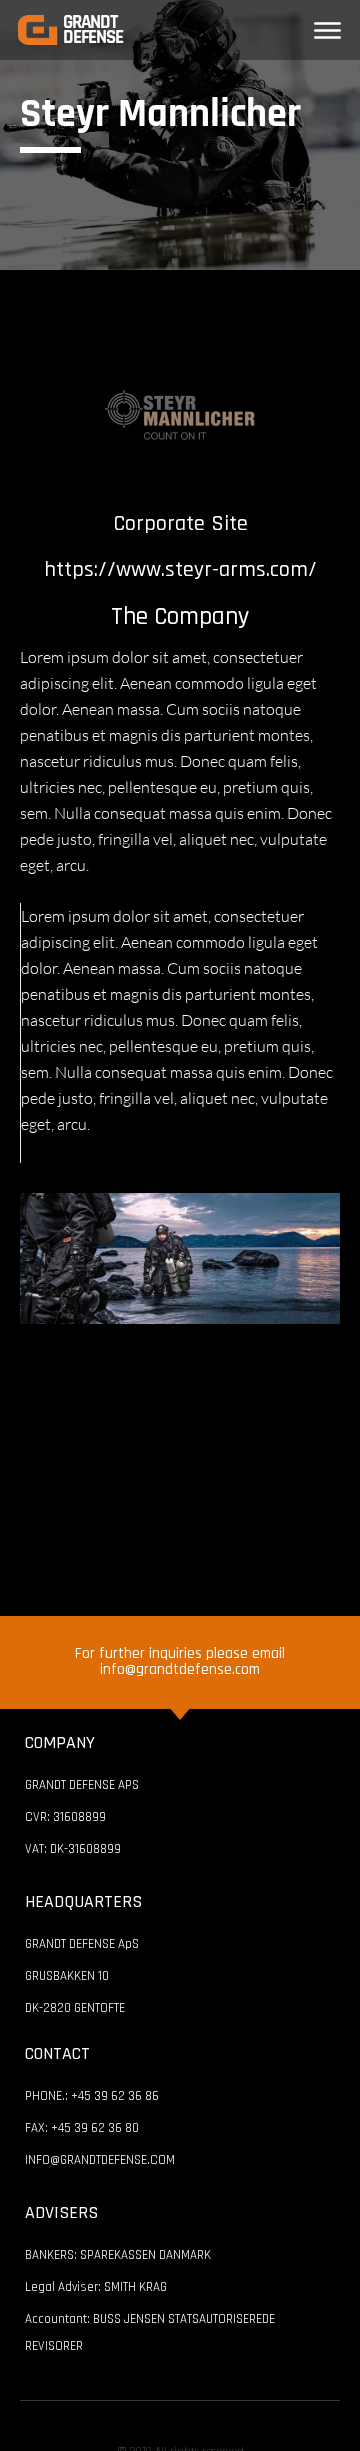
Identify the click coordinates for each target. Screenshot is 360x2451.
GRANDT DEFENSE (93, 30)
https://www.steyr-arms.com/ (180, 570)
